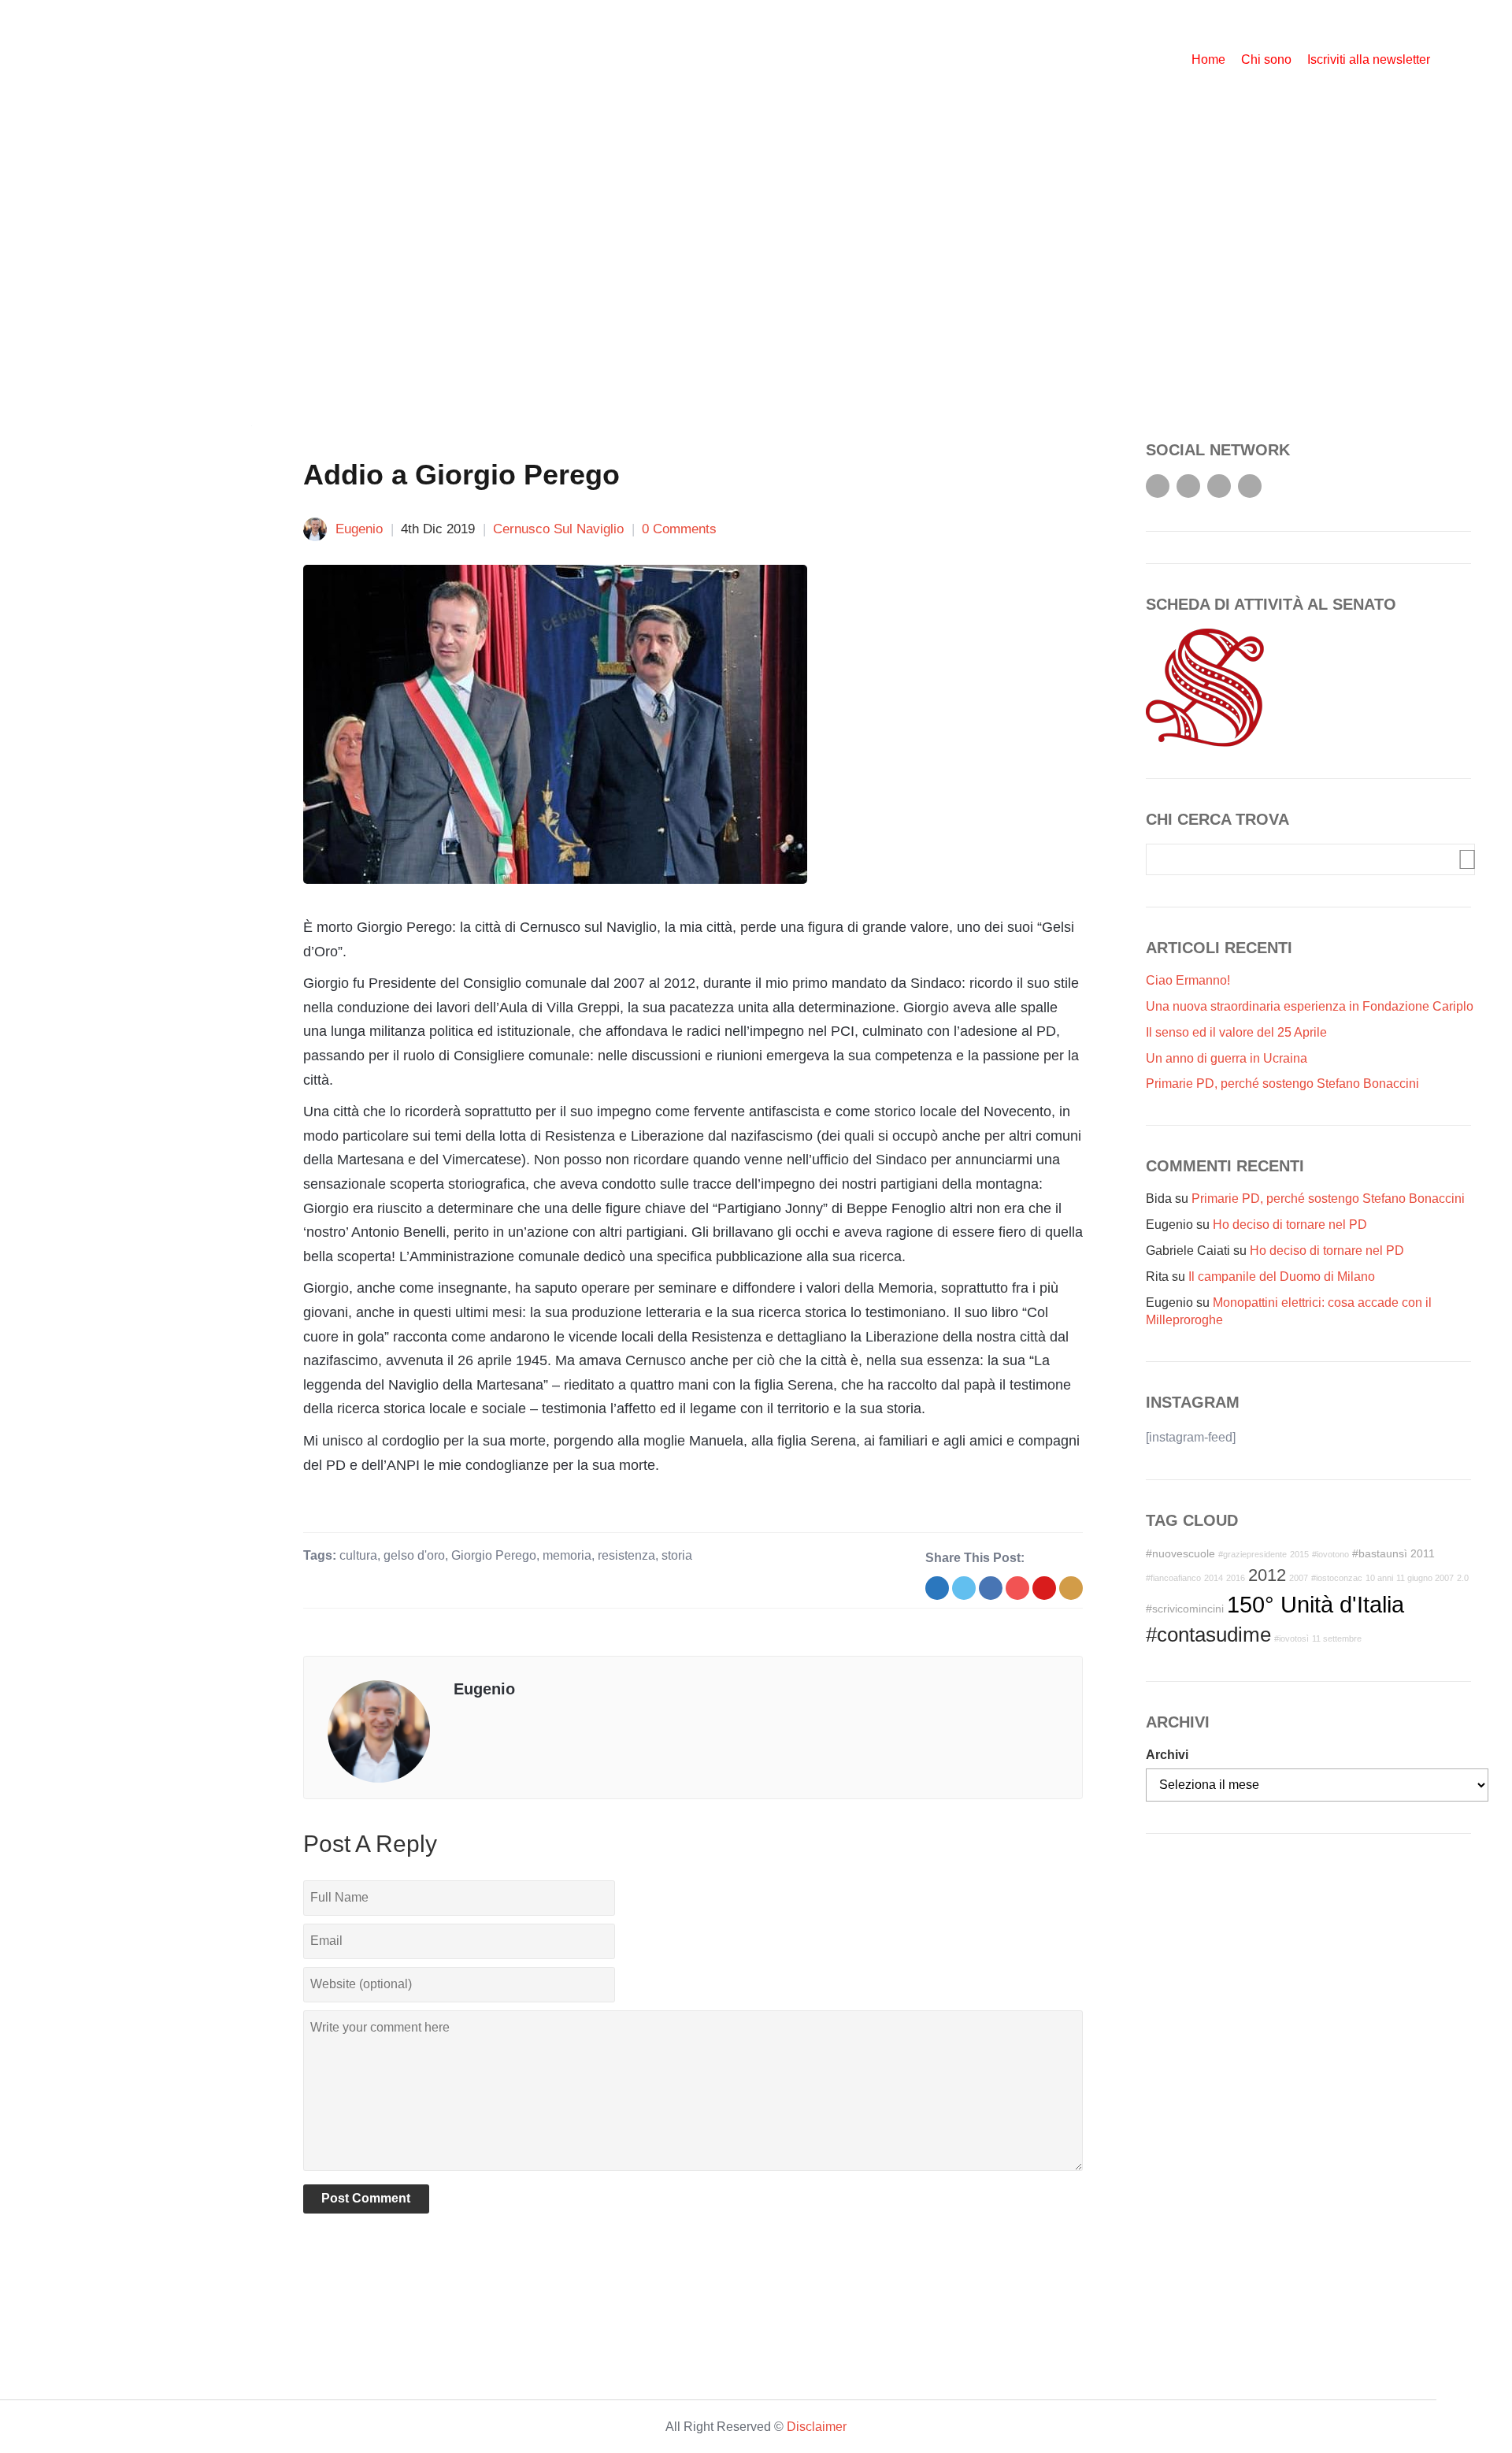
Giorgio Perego (494, 1555)
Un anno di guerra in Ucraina (1227, 1058)
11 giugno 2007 (1425, 1578)
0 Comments (679, 529)
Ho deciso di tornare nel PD (1290, 1225)
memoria (567, 1555)
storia (677, 1555)
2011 (1423, 1553)
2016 (1236, 1578)
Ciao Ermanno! (1188, 980)
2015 (1299, 1554)
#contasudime (1208, 1635)
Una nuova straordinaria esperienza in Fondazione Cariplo (1310, 1006)
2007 (1299, 1578)
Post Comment (366, 2198)
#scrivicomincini (1185, 1609)
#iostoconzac (1337, 1578)
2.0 (1463, 1578)
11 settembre (1337, 1638)
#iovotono (1330, 1554)
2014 (1214, 1578)
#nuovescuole (1180, 1553)
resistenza (626, 1555)
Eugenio (359, 529)
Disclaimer (817, 2427)
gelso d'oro (414, 1555)
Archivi (1167, 1755)
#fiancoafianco (1173, 1578)
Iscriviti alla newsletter (1369, 59)
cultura (358, 1555)
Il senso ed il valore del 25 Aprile (1236, 1032)
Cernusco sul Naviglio (558, 529)
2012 (1267, 1575)
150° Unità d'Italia (1316, 1604)
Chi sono (1266, 59)
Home (1208, 59)
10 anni (1379, 1578)
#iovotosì (1291, 1638)
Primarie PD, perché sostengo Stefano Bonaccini (1282, 1084)
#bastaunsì (1380, 1553)
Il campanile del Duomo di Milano (1282, 1277)
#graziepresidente (1253, 1554)
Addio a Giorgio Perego (461, 475)
